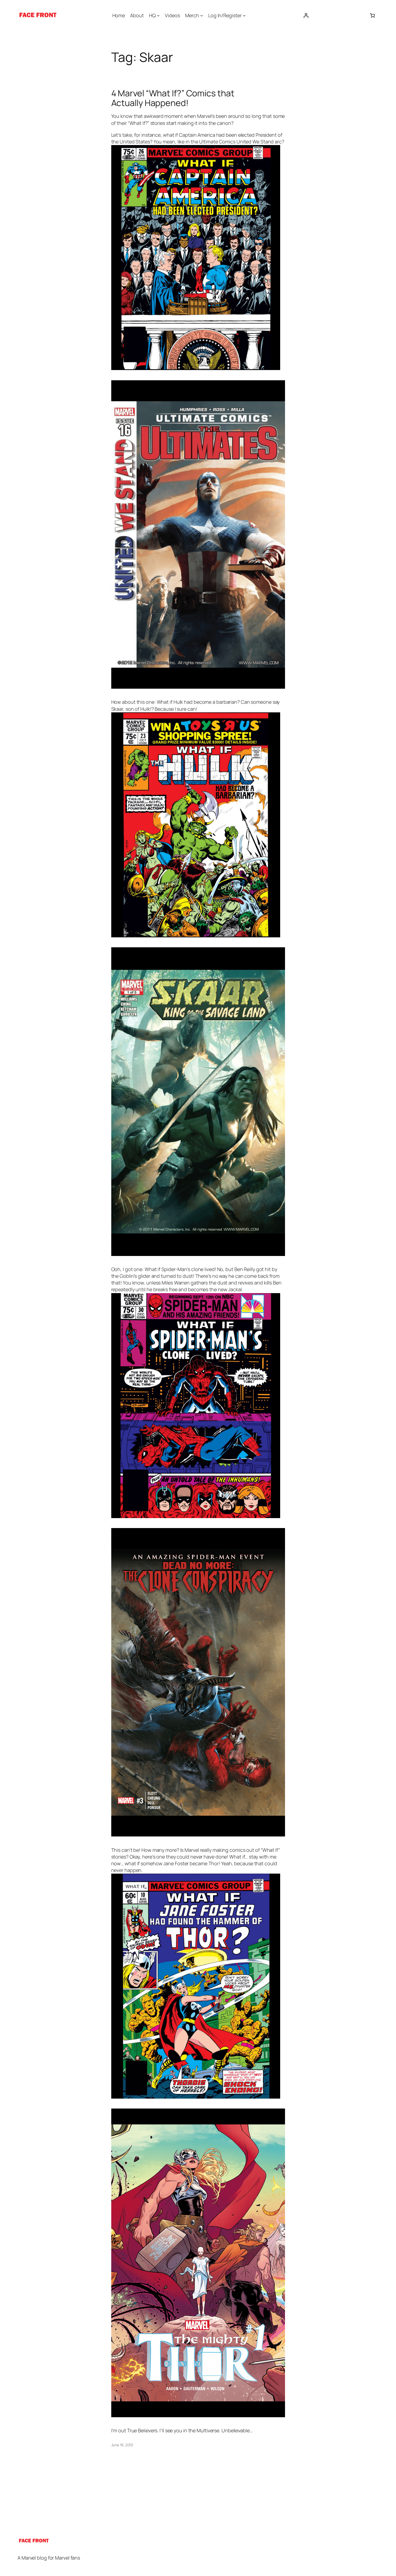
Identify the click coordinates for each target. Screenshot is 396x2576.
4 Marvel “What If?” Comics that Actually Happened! (173, 98)
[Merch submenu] (202, 15)
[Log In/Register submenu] (244, 15)
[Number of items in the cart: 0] (372, 15)
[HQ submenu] (158, 15)
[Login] (306, 15)
